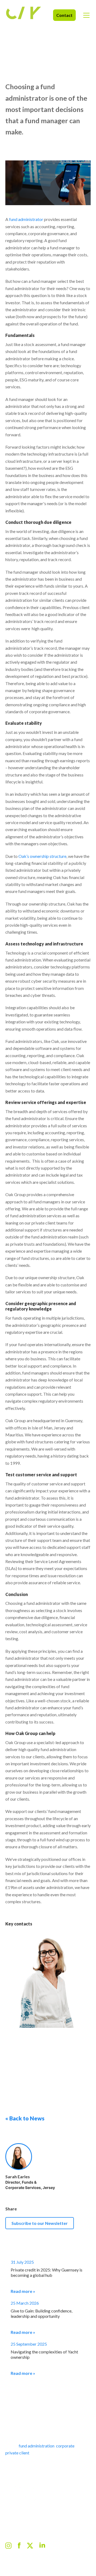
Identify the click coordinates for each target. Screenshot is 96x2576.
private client (17, 2453)
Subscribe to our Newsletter (40, 2223)
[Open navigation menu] (86, 15)
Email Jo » (18, 2078)
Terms (64, 2561)
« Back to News (25, 2118)
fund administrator (26, 219)
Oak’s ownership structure (42, 856)
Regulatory (47, 2561)
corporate (66, 2446)
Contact (64, 15)
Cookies (12, 2561)
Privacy (28, 2561)
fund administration (37, 2446)
